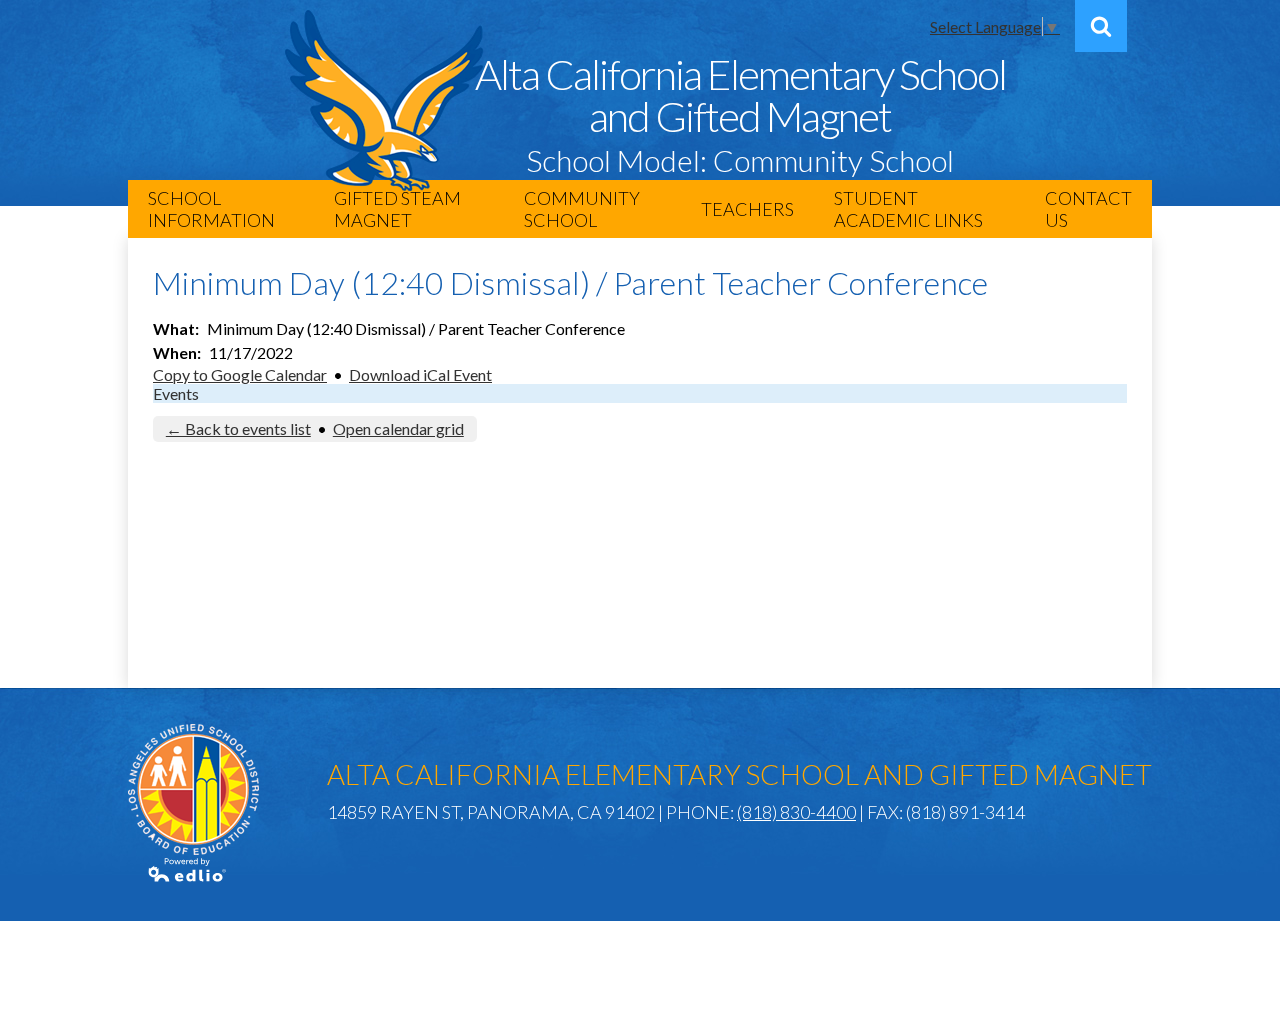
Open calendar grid (398, 428)
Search (1101, 26)
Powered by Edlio (188, 870)
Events (176, 393)
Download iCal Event (420, 374)
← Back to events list (238, 428)
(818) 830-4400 (796, 812)
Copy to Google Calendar (240, 374)
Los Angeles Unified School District (193, 789)
